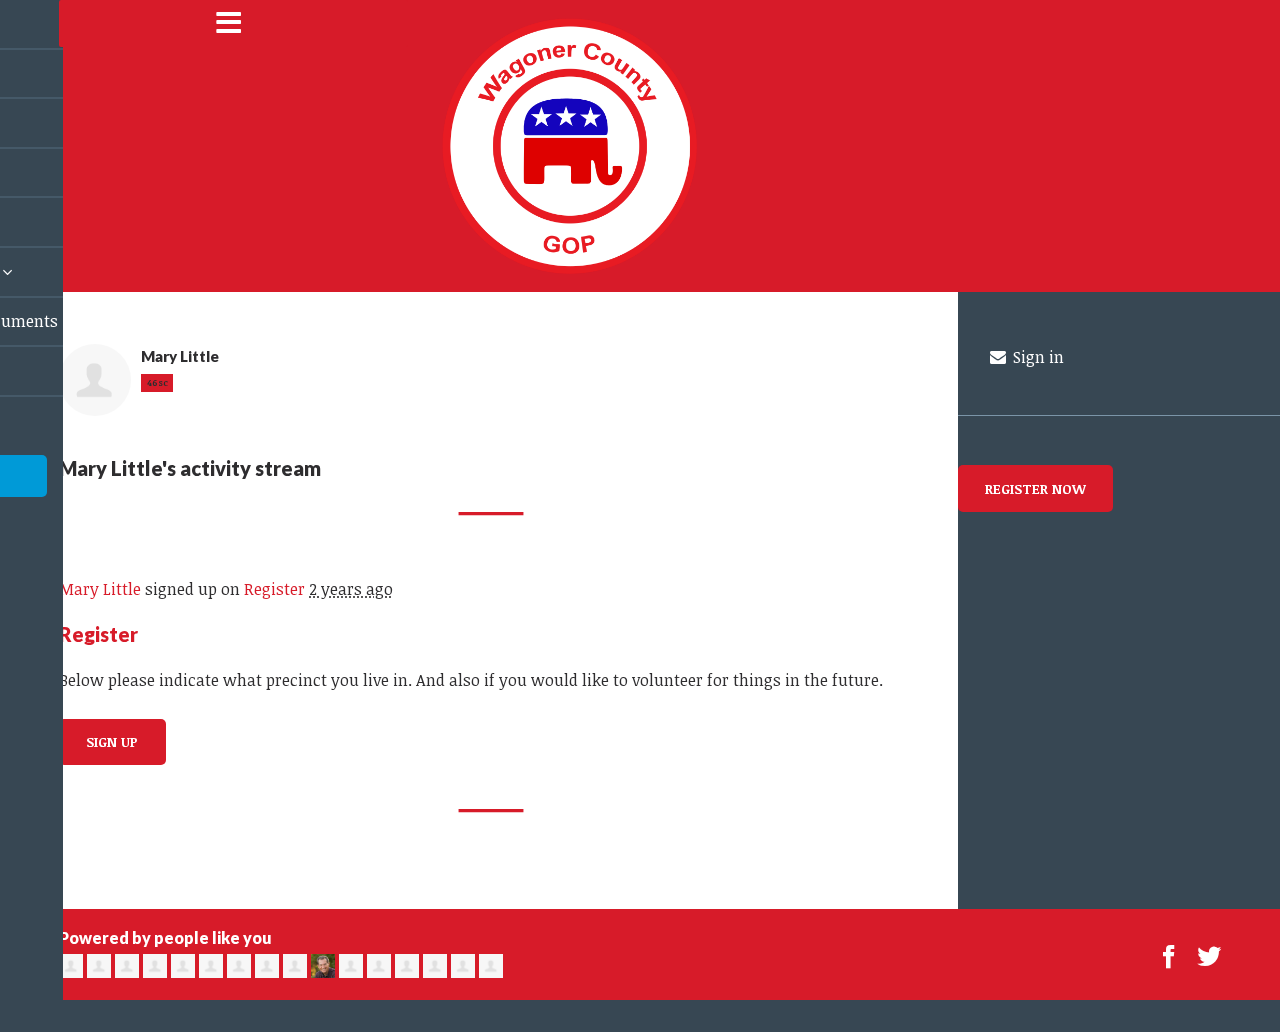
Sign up (112, 741)
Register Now (1035, 488)
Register (274, 589)
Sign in (1036, 357)
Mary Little (100, 589)
